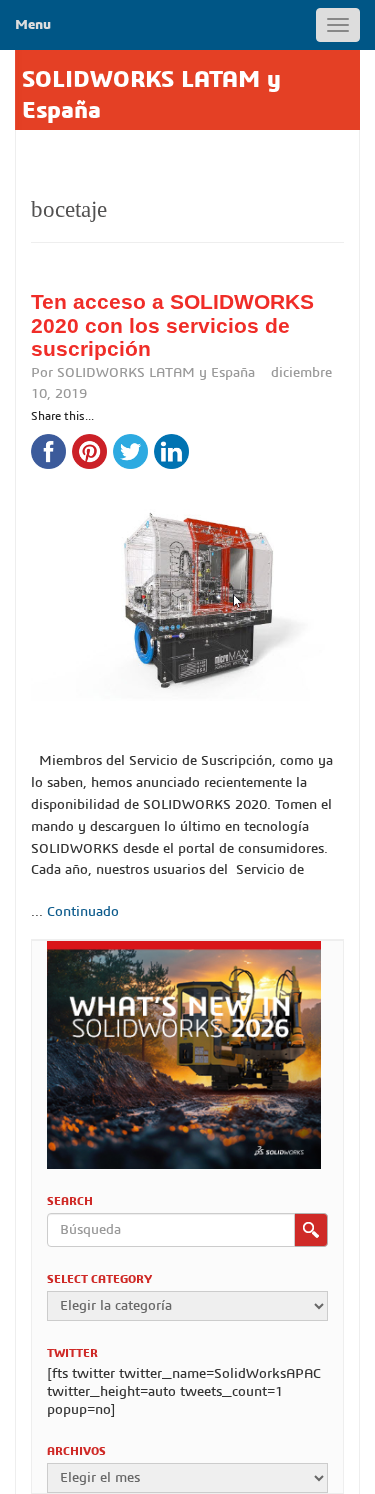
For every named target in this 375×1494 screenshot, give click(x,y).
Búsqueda (311, 1230)
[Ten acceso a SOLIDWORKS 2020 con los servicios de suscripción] (187, 578)
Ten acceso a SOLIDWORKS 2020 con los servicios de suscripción (172, 325)
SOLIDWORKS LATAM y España (156, 373)
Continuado (83, 912)
